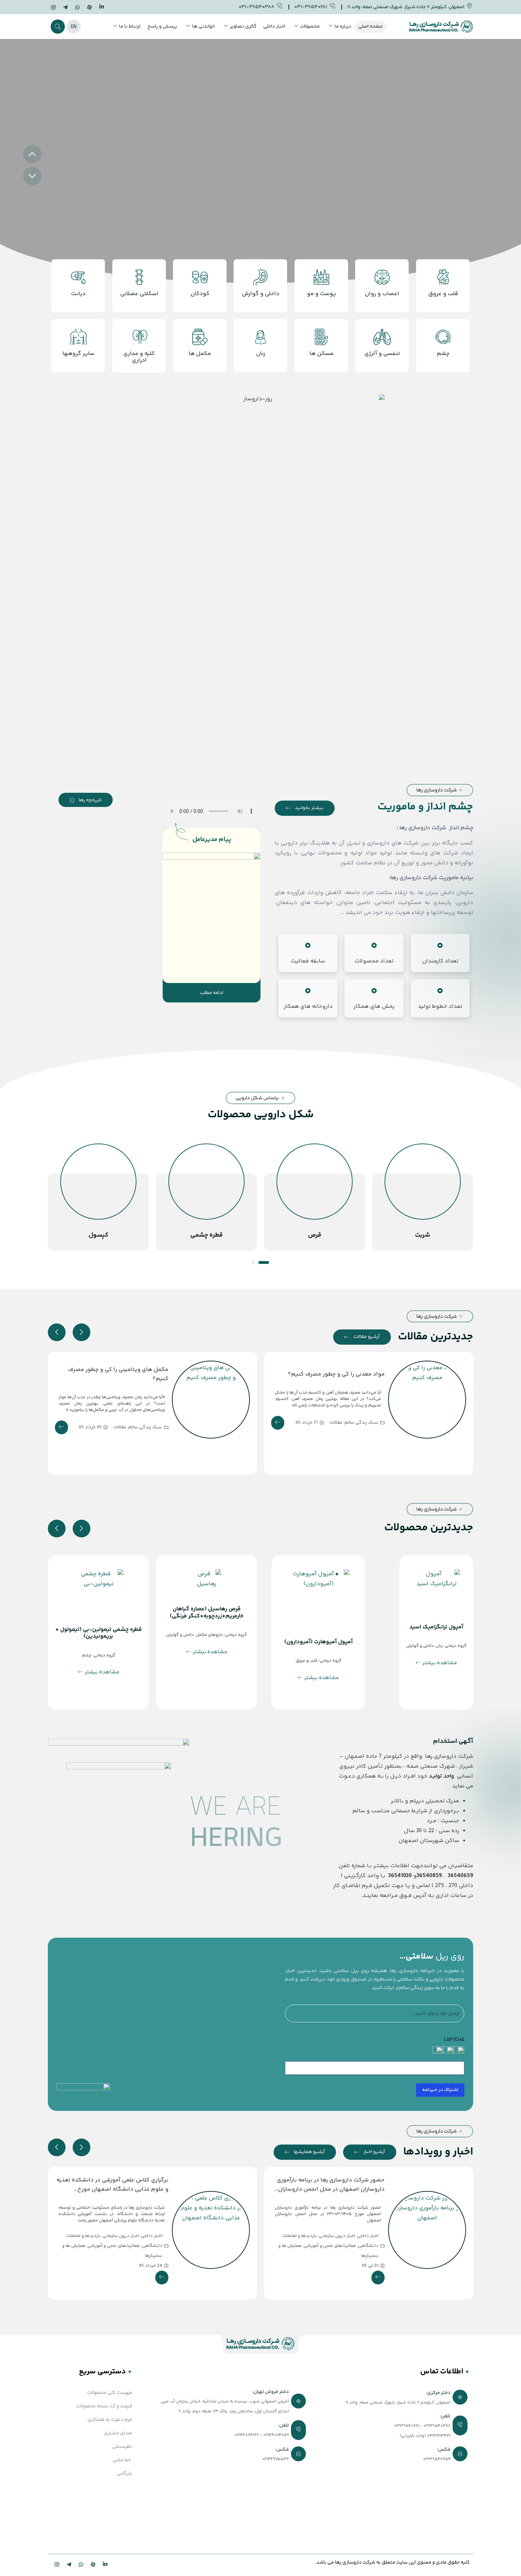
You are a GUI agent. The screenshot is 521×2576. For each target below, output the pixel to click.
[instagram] (53, 8)
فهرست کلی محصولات (110, 2393)
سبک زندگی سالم (362, 1423)
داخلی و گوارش (251, 1635)
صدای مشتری (118, 2433)
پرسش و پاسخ (162, 27)
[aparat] (89, 8)
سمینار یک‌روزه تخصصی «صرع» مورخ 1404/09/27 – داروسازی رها (123, 2185)
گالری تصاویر (243, 27)
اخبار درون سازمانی (337, 2236)
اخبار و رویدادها (438, 2152)
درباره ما (343, 27)
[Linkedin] (101, 7)
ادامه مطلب (212, 993)
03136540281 (407, 2426)
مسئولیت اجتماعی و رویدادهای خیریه (110, 2252)
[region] (260, 165)
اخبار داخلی (274, 27)
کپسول (207, 1235)
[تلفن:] (233, 2431)
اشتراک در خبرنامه (440, 2090)
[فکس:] (394, 2454)
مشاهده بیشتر (393, 1678)
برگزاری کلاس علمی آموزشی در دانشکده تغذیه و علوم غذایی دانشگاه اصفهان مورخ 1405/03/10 (329, 2189)
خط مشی (122, 2460)
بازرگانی (125, 2474)
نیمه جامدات (99, 1235)
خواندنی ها (203, 27)
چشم (158, 1656)
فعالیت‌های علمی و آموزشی (330, 2246)
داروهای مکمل (281, 1635)
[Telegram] (65, 8)
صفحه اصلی (371, 27)
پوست (50, 1670)
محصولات (310, 27)
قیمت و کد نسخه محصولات (104, 2406)
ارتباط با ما (130, 27)
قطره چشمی (315, 1235)
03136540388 (437, 2426)
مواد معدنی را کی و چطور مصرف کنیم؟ (336, 1374)
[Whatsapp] (77, 8)
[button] (58, 27)
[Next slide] (82, 1332)
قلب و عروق (377, 1661)
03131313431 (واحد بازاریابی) (425, 2436)
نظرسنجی (122, 2447)
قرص (423, 1235)
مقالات (336, 1423)
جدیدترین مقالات (436, 1337)
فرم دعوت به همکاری (110, 2420)
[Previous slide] (57, 1332)
